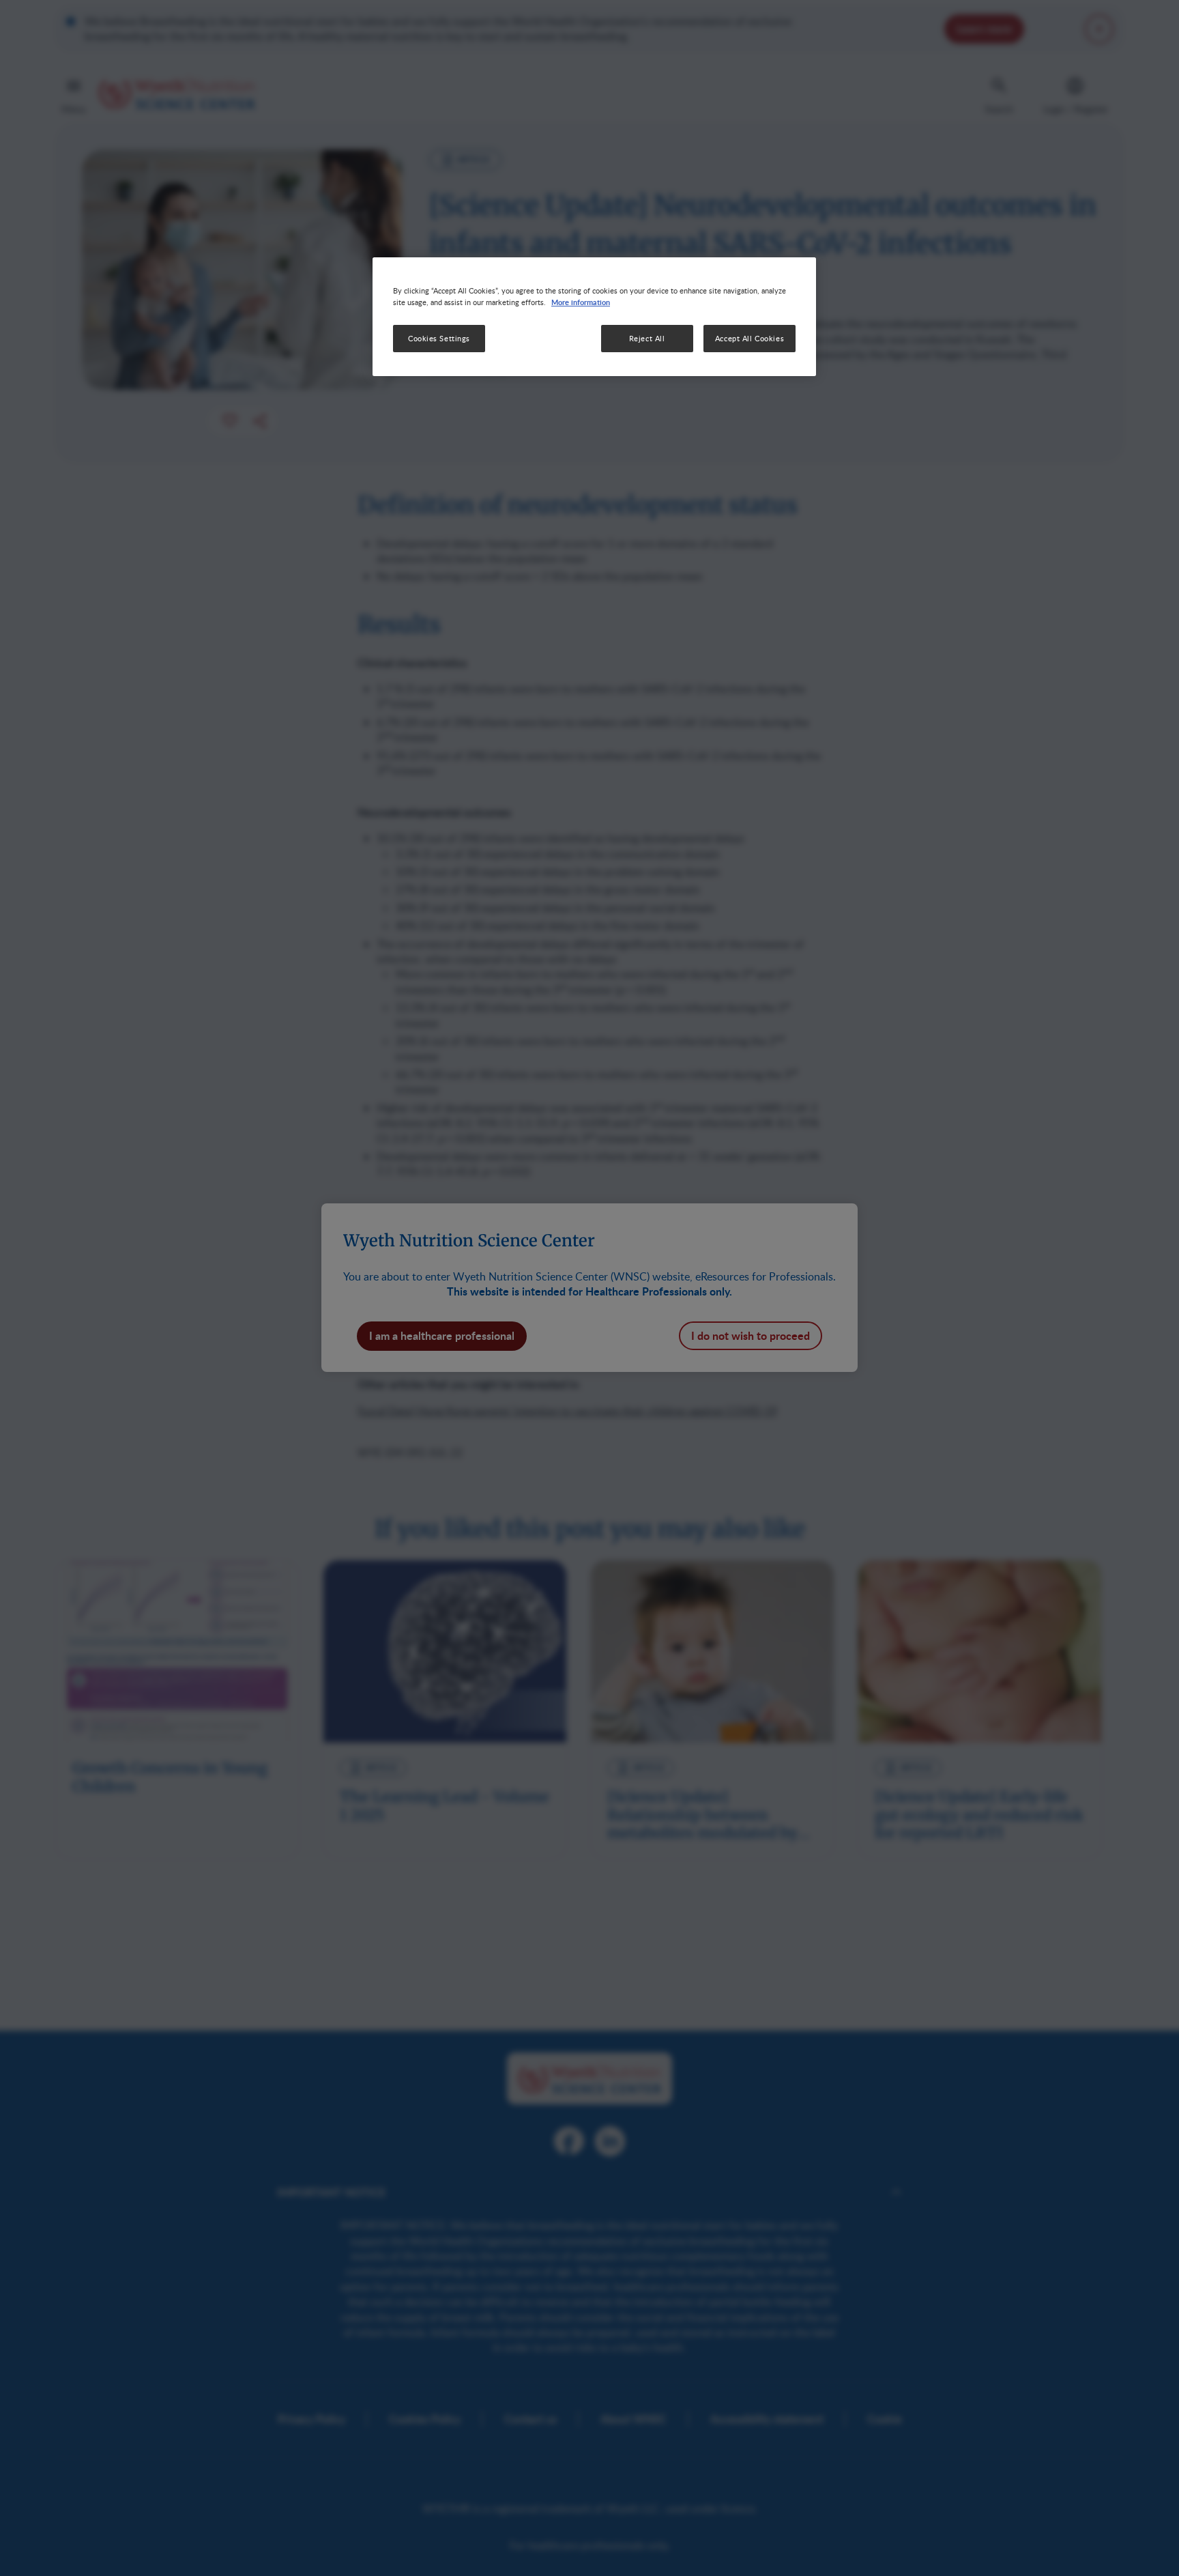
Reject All (647, 339)
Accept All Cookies (749, 339)
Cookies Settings (439, 339)
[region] (594, 317)
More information (581, 302)
